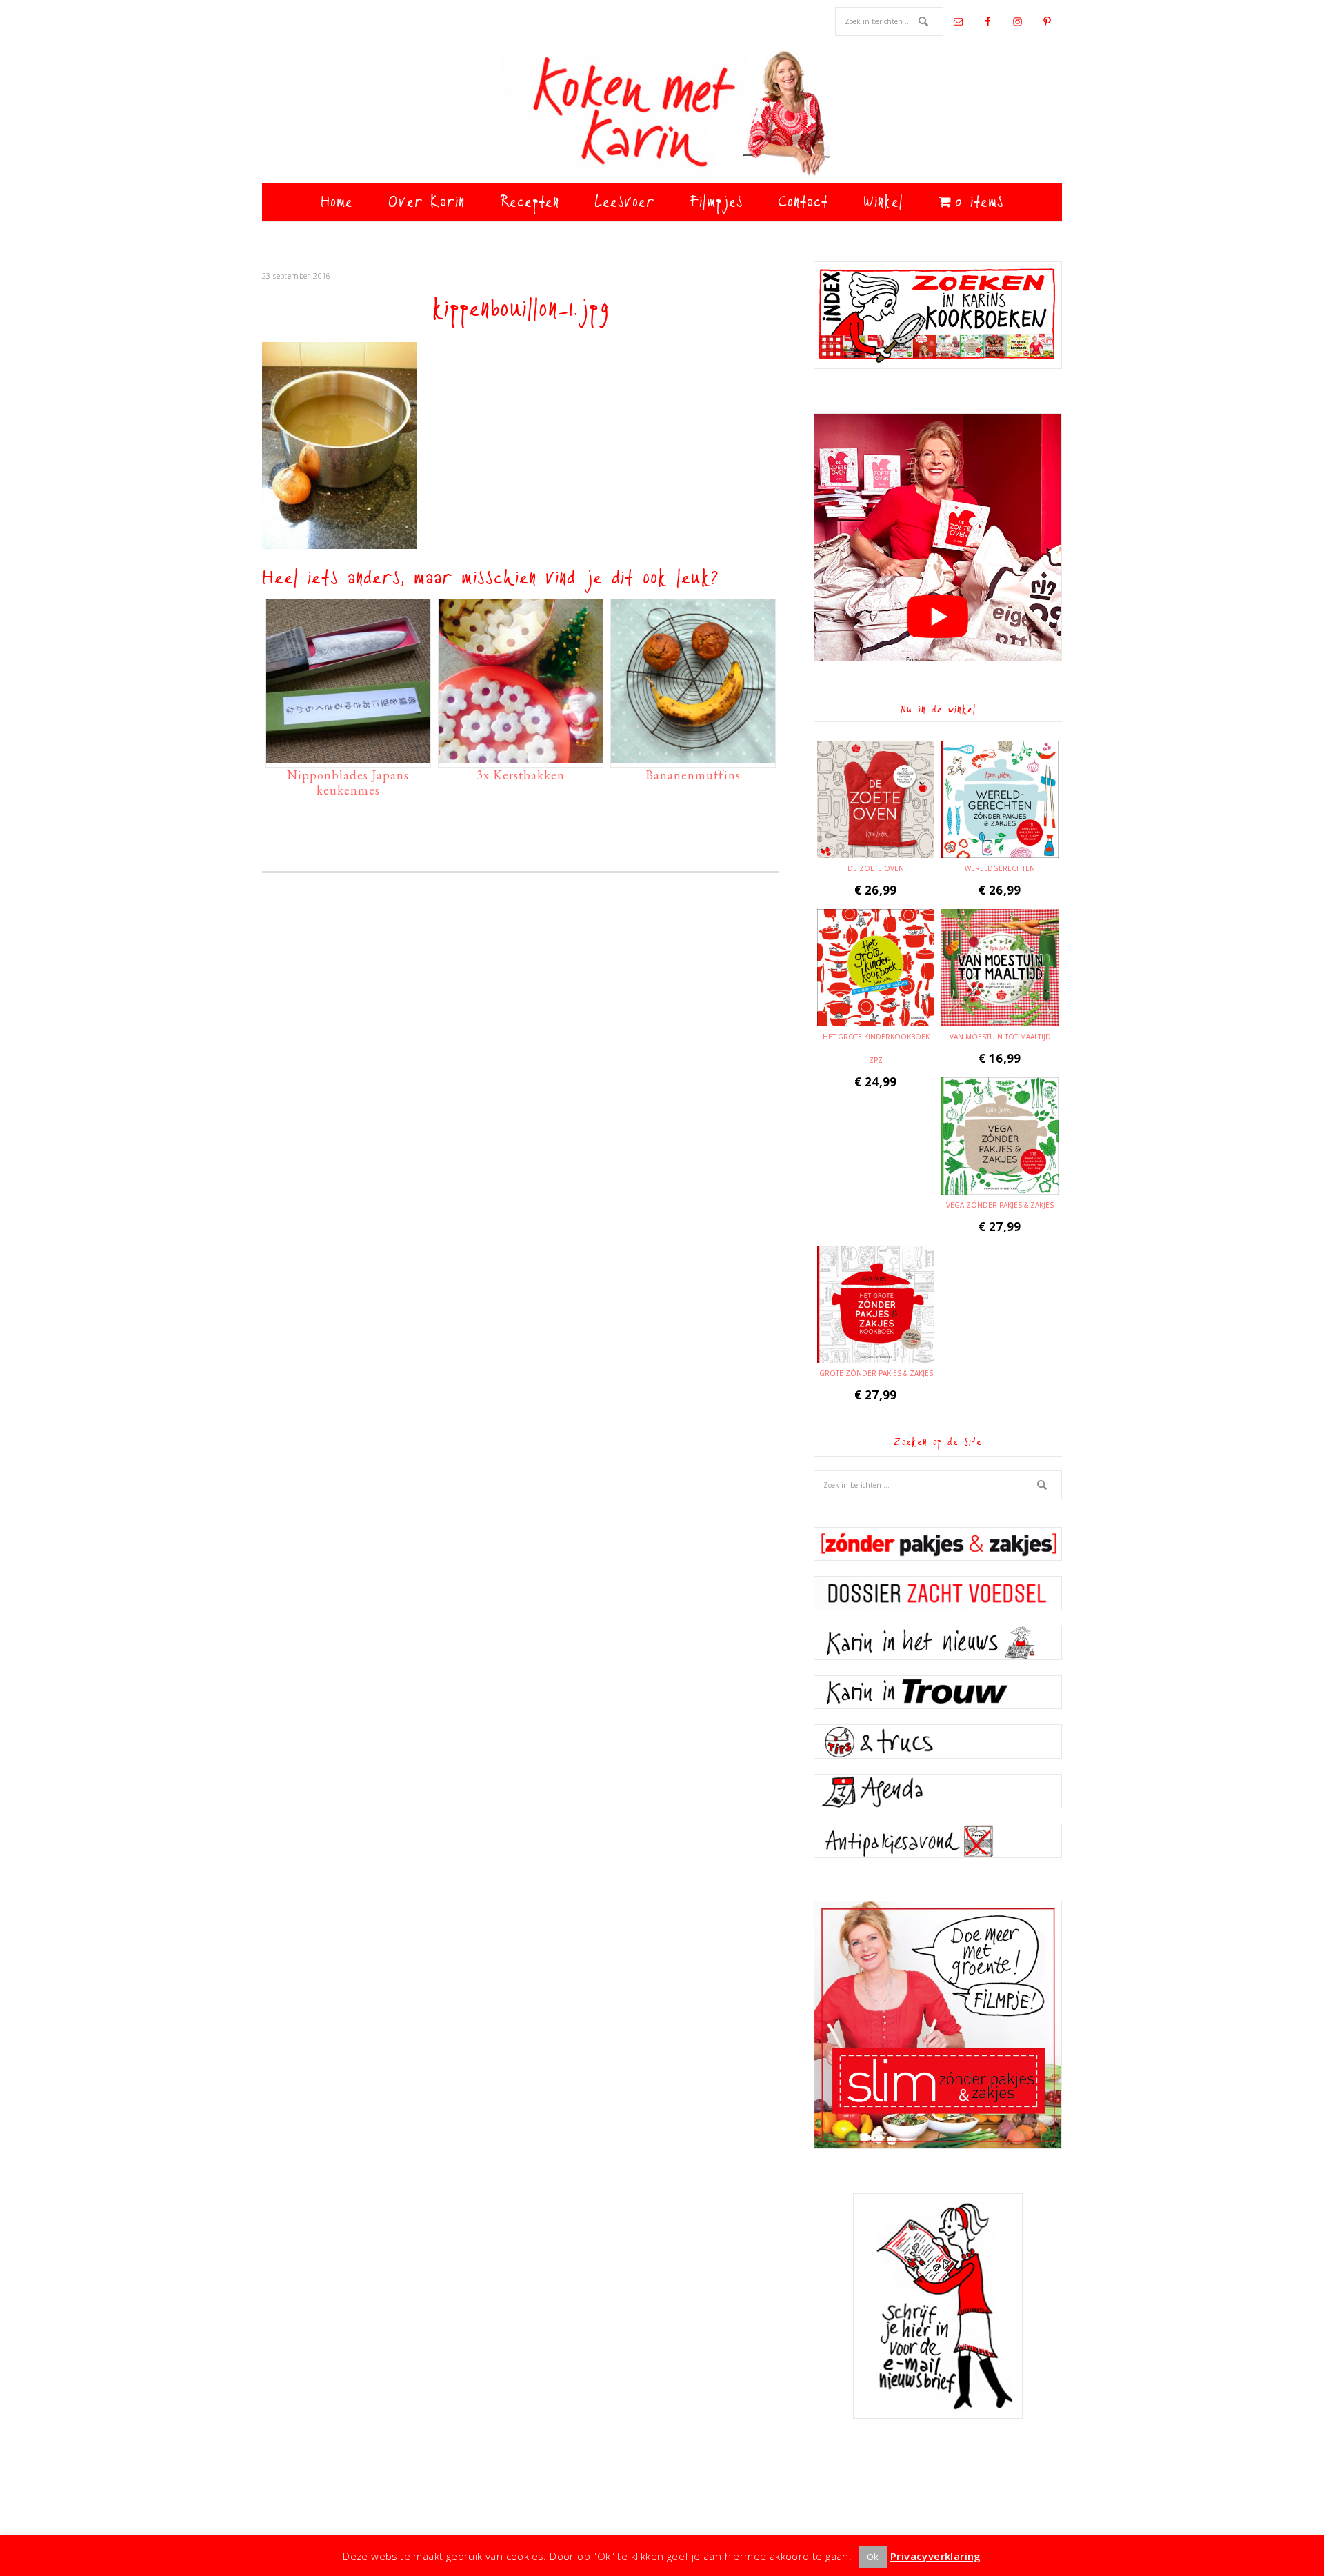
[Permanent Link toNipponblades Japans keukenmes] (348, 756)
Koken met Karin (662, 114)
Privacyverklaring (936, 2556)
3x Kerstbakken (521, 775)
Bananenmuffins (693, 775)
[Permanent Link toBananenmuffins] (693, 756)
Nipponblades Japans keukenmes (348, 782)
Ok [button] (873, 2557)
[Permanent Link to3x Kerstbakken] (521, 756)
